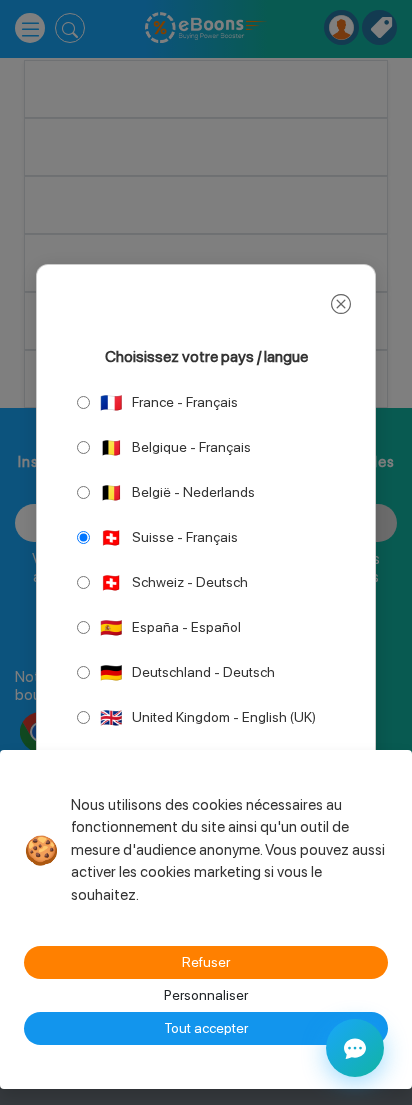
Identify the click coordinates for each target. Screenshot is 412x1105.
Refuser (206, 962)
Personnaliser (206, 995)
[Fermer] (341, 304)
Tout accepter (206, 1028)
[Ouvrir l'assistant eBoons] (355, 1048)
